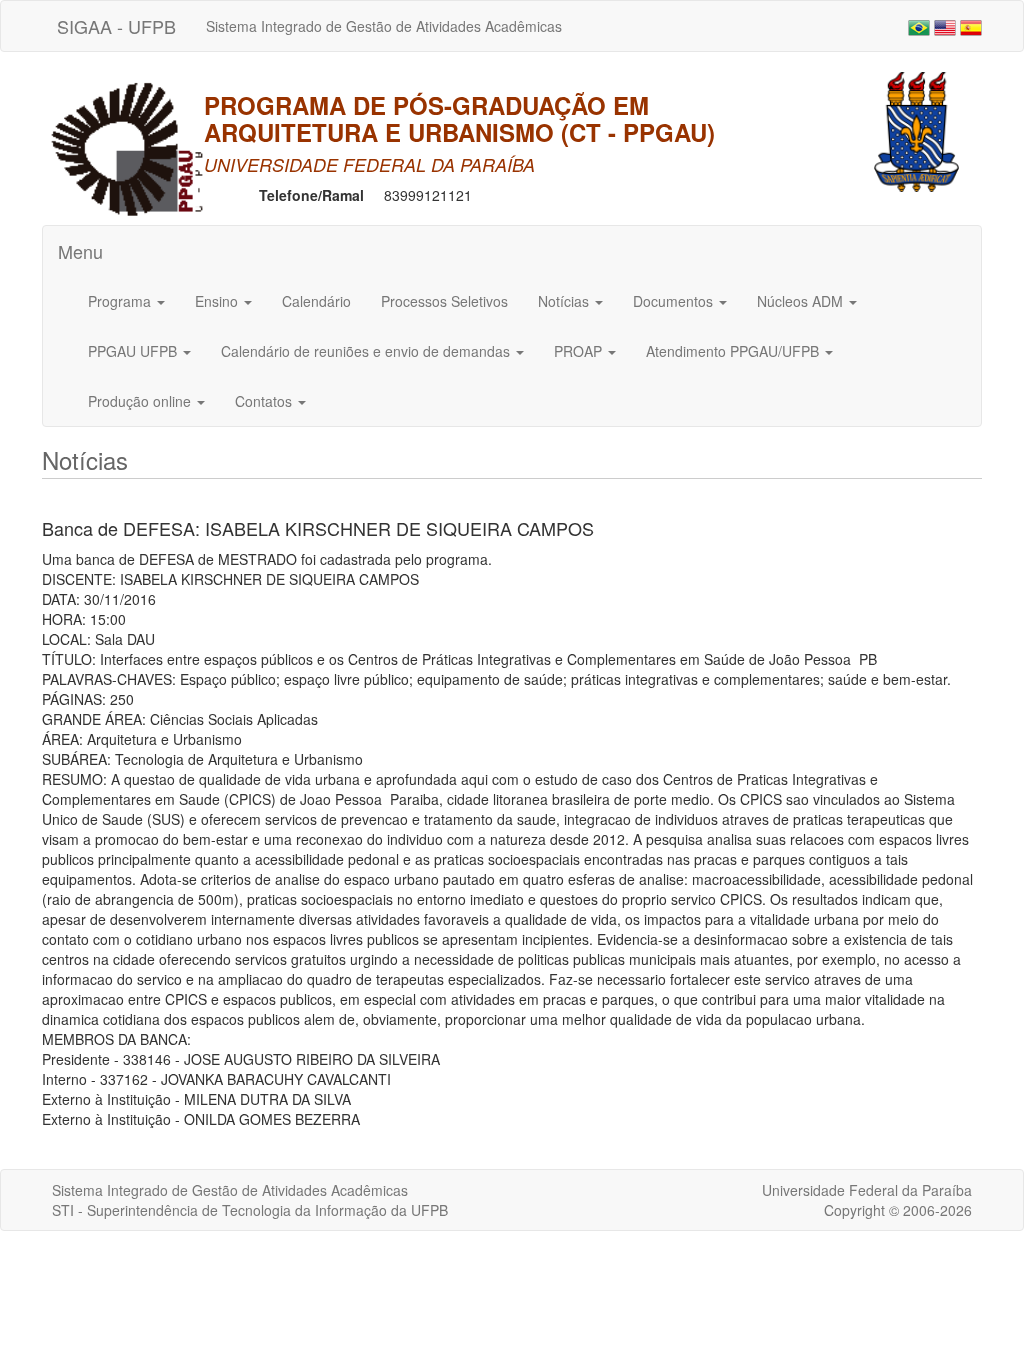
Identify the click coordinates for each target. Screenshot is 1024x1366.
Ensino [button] (218, 301)
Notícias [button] (565, 301)
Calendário (316, 301)
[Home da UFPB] (916, 130)
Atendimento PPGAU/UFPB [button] (734, 351)
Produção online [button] (141, 401)
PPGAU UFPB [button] (134, 351)
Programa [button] (121, 301)
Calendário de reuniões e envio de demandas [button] (367, 351)
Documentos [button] (675, 301)
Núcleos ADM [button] (802, 301)
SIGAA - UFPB (116, 26)
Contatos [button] (265, 401)
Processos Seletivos (444, 301)
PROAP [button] (580, 351)
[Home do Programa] (127, 146)
